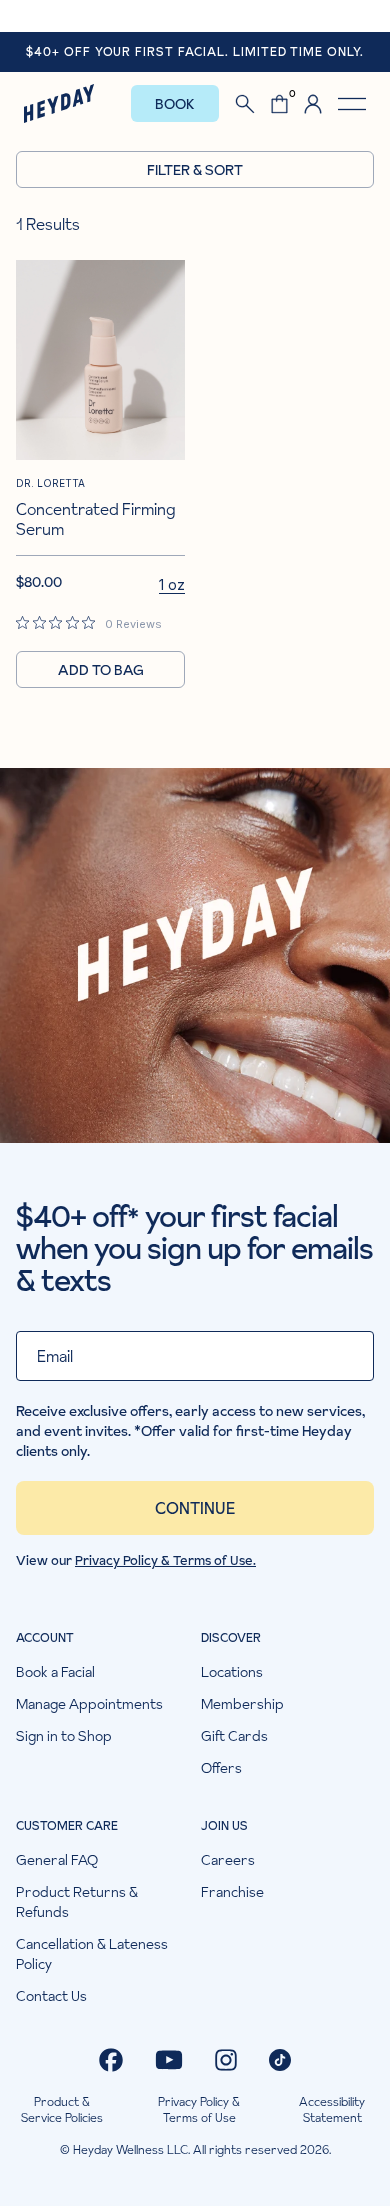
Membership (242, 1704)
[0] (279, 104)
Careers (228, 1860)
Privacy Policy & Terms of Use (199, 2110)
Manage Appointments (89, 1704)
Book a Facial (55, 1672)
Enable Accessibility (194, 15)
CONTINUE (195, 1508)
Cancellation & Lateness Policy (92, 1954)
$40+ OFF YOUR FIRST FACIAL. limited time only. (195, 51)
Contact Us (51, 1996)
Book (175, 104)
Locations (232, 1672)
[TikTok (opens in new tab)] (280, 2060)
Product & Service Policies (62, 2110)
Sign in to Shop (64, 1736)
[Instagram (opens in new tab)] (226, 2060)
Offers (221, 1768)
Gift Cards (234, 1736)
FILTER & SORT (195, 170)
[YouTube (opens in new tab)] (169, 2060)
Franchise (232, 1892)
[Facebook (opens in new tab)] (111, 2060)
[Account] (313, 104)
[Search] (245, 104)
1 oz (172, 584)
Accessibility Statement (332, 2110)
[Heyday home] (59, 103)
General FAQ (57, 1860)
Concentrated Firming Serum (96, 518)
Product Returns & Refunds (77, 1902)
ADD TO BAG (101, 670)
